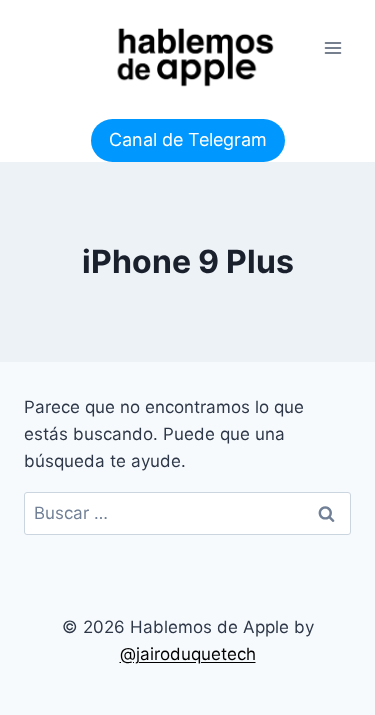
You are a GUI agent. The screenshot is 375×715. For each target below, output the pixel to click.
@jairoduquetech (188, 654)
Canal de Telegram (188, 139)
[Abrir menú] (332, 47)
